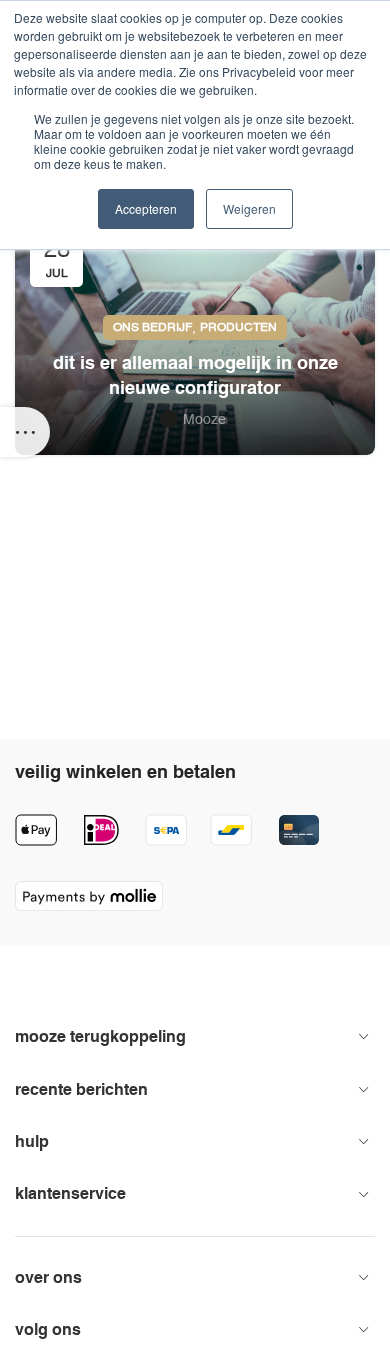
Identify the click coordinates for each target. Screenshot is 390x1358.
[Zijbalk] (25, 432)
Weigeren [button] (249, 208)
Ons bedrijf (152, 327)
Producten (238, 327)
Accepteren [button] (146, 208)
